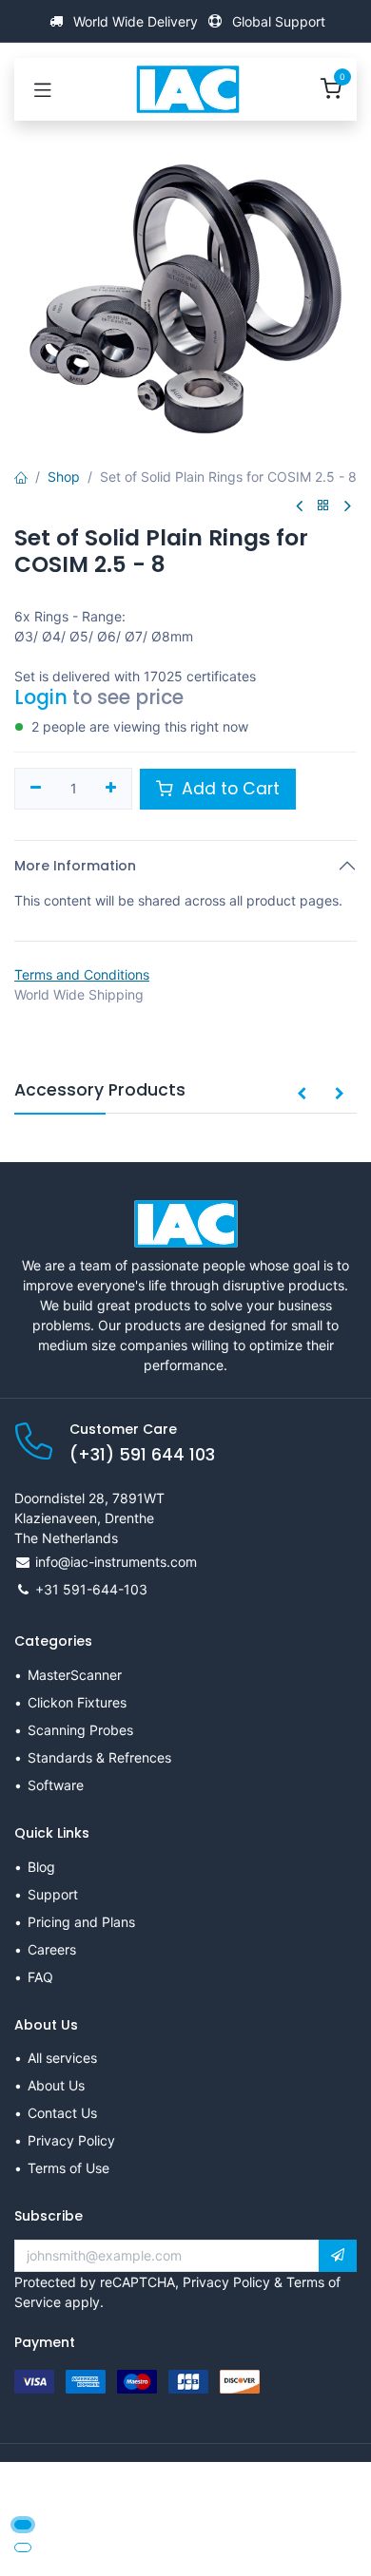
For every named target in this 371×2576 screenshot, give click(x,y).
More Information (75, 866)
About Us (56, 2085)
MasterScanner (75, 1675)
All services (62, 2058)
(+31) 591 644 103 (142, 1455)
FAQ (40, 1977)
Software (56, 1785)
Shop (64, 477)
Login (41, 697)
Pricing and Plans (81, 1922)
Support (53, 1894)
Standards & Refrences (99, 1757)
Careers (52, 1949)
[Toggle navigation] (43, 89)
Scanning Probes (80, 1730)
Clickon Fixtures (77, 1702)
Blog (41, 1867)
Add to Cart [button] (228, 789)
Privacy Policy (71, 2140)
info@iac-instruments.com (116, 1562)
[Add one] (112, 789)
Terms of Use (68, 2168)
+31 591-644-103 (91, 1589)
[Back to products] (323, 506)
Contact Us (62, 2113)
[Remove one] (36, 789)
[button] (302, 1095)
